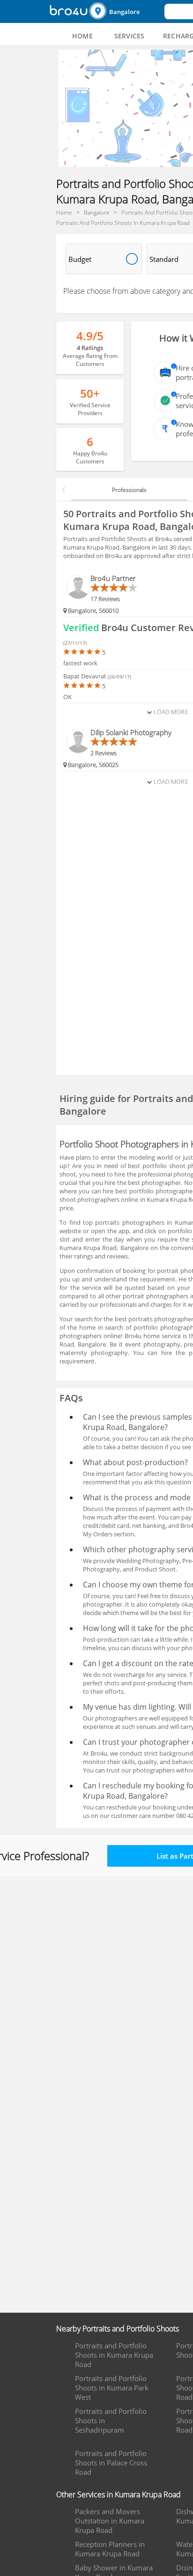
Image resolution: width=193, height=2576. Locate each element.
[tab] (82, 36)
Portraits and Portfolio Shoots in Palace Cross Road (111, 2463)
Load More (170, 712)
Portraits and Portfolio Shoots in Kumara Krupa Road (114, 2355)
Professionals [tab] (129, 490)
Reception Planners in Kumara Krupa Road (110, 2549)
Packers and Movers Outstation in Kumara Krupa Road (110, 2521)
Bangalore (124, 12)
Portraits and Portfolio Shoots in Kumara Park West (112, 2388)
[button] (126, 11)
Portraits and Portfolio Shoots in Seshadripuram (111, 2420)
